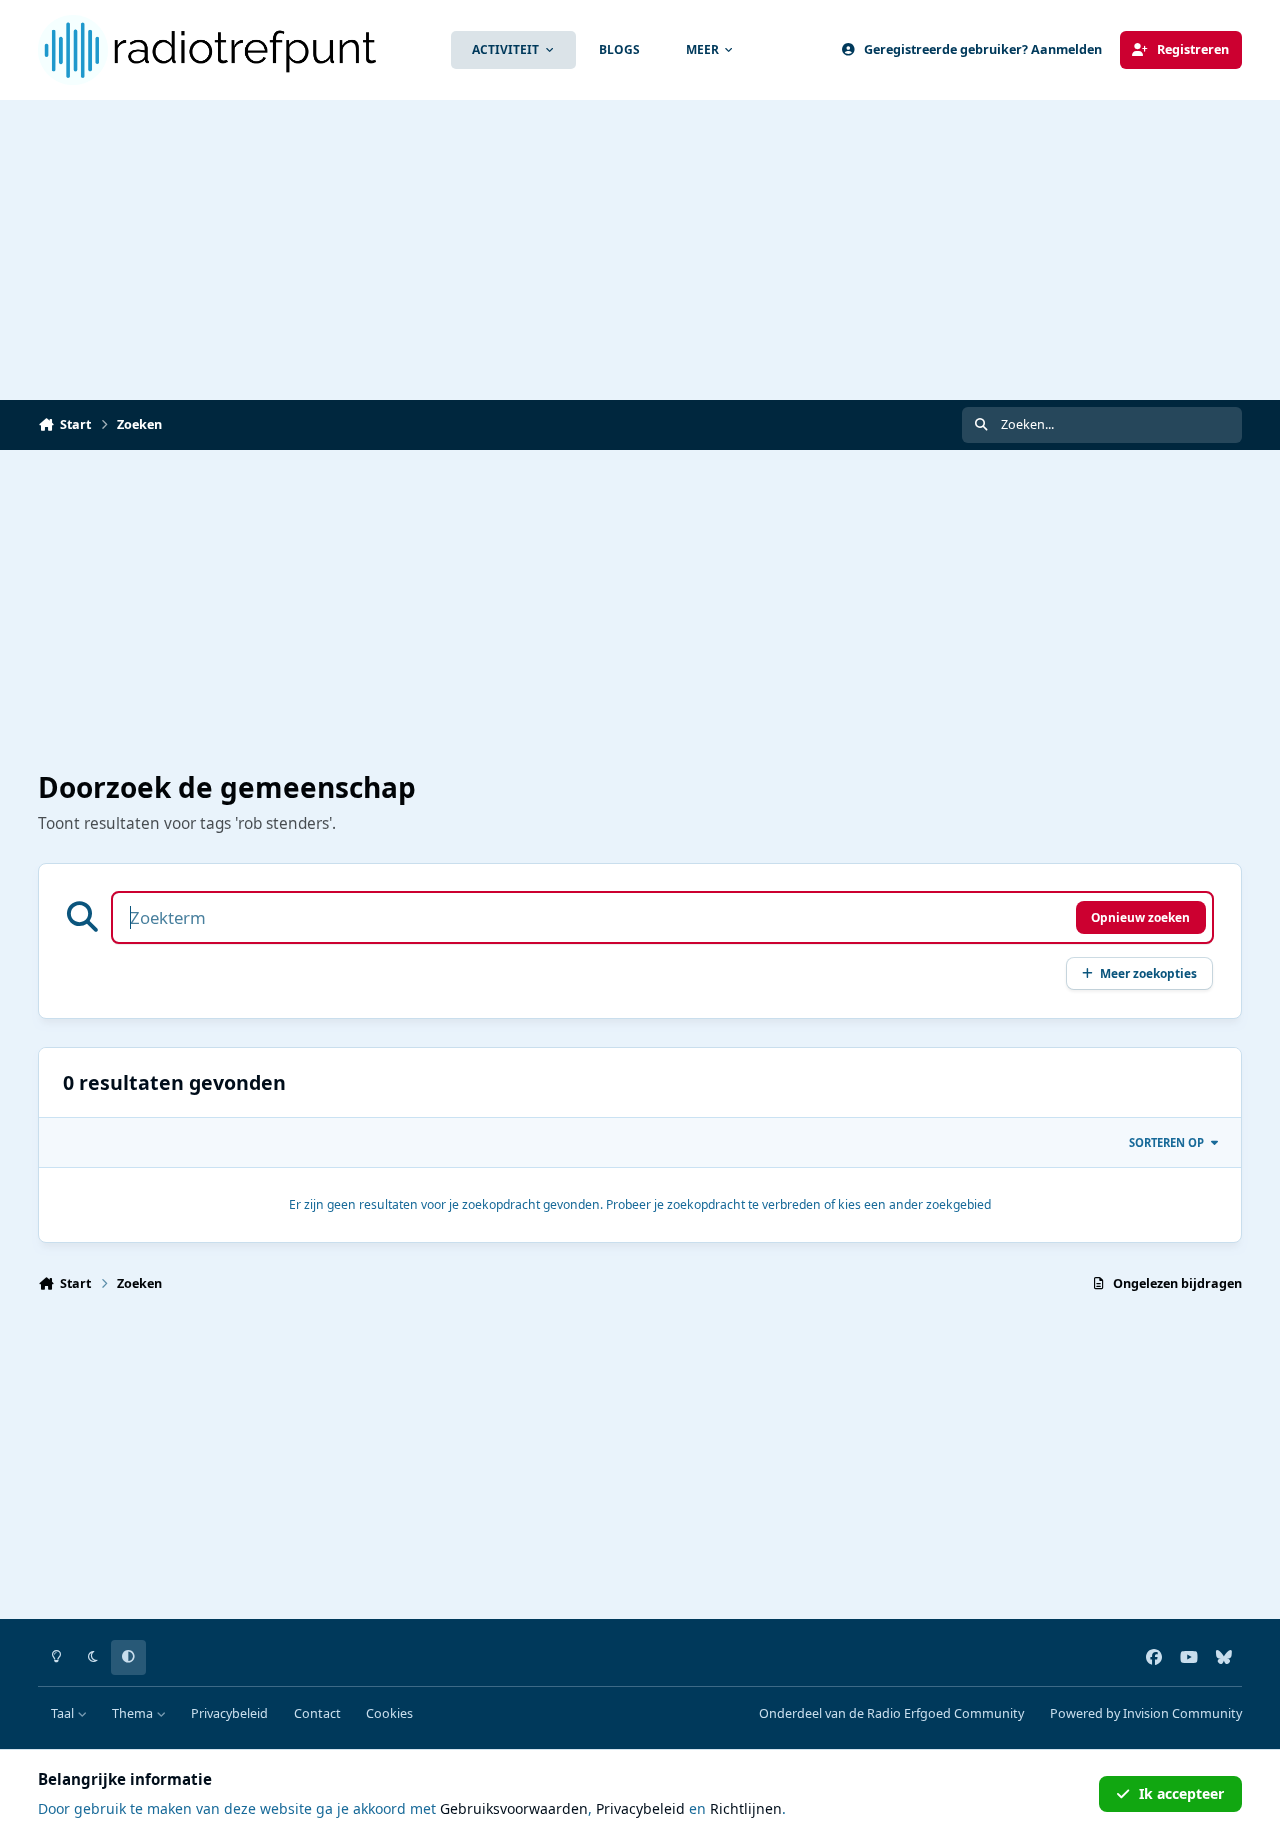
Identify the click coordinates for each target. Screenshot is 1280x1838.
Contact (317, 1713)
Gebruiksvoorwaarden (514, 1808)
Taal (64, 1713)
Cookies (389, 1713)
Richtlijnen (746, 1808)
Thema (134, 1713)
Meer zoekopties (1148, 973)
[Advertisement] (640, 250)
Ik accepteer (1181, 1793)
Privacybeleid (229, 1713)
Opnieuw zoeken (1140, 917)
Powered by (1146, 1713)
